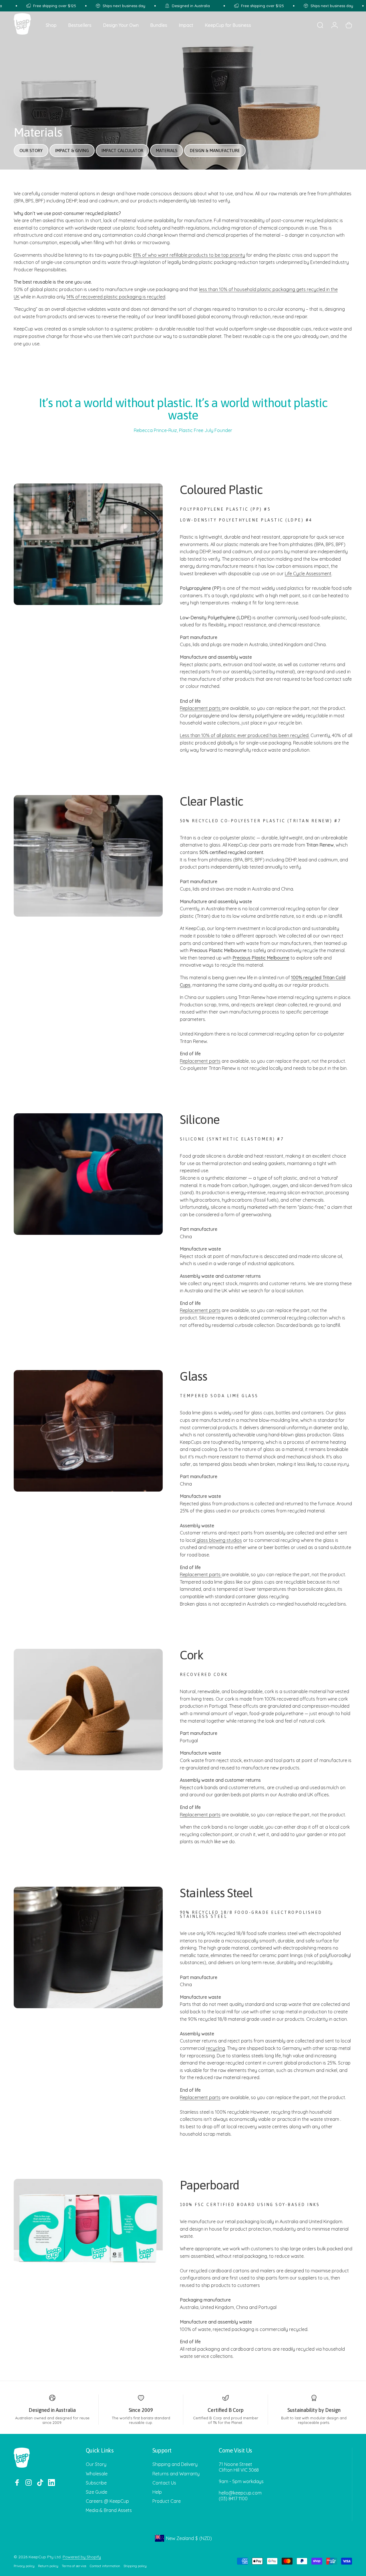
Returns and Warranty (176, 2474)
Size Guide (97, 2492)
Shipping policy (135, 2566)
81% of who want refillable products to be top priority (189, 255)
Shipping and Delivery (175, 2464)
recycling (215, 2048)
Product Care (167, 2501)
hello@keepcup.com (240, 2493)
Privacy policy (24, 2566)
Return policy (48, 2566)
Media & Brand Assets (109, 2510)
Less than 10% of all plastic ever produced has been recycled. (245, 735)
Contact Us (164, 2483)
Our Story (96, 2464)
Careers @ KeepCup (107, 2501)
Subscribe (96, 2483)
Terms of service (74, 2566)
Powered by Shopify (82, 2557)
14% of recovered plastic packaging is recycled (116, 297)
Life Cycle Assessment (308, 574)
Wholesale (97, 2474)
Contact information (105, 2566)
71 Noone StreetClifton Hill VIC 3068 (239, 2467)
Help (157, 2492)
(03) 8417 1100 (233, 2499)
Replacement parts (201, 708)
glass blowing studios (219, 1540)
